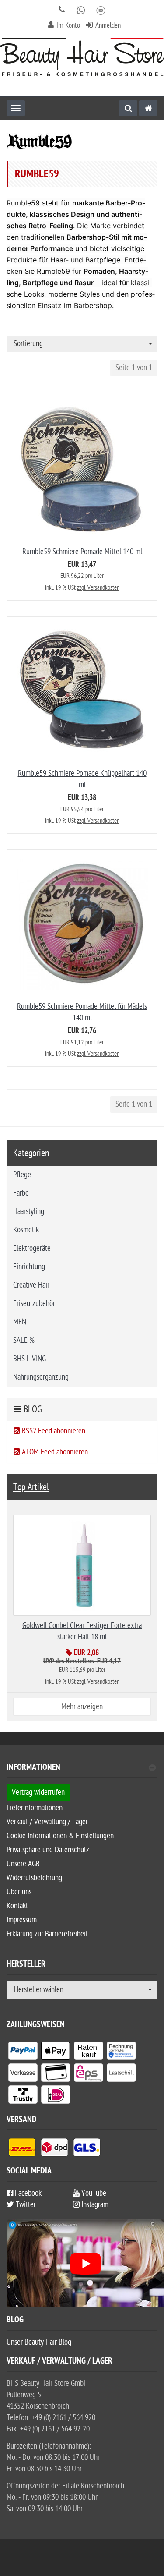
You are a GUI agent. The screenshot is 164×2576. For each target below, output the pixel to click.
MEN (20, 1322)
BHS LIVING (30, 1359)
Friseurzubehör (34, 1304)
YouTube (93, 2193)
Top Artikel (31, 1487)
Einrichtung (29, 1267)
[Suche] (128, 108)
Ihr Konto (68, 25)
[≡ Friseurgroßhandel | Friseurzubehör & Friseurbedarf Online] (82, 57)
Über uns (19, 1892)
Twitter (25, 2205)
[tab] (82, 1771)
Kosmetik (26, 1230)
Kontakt (17, 1906)
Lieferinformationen (35, 1808)
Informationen (33, 1768)
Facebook (27, 2193)
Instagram (94, 2205)
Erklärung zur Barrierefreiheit (47, 1934)
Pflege (22, 1175)
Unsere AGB (23, 1864)
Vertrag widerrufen (38, 1792)
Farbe (21, 1193)
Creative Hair (31, 1285)
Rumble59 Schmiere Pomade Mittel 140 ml (82, 552)
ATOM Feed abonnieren (54, 1452)
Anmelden (108, 25)
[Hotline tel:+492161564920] (62, 10)
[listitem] (23, 2052)
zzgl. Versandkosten (98, 588)
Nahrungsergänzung (41, 1377)
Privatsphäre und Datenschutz (48, 1850)
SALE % (24, 1340)
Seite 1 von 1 (134, 368)
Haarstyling (29, 1212)
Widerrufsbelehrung (34, 1878)
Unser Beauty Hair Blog (39, 2342)
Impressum (22, 1920)
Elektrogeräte (32, 1248)
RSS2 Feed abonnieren (53, 1431)
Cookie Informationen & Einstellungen (60, 1836)
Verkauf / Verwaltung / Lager (47, 1822)
